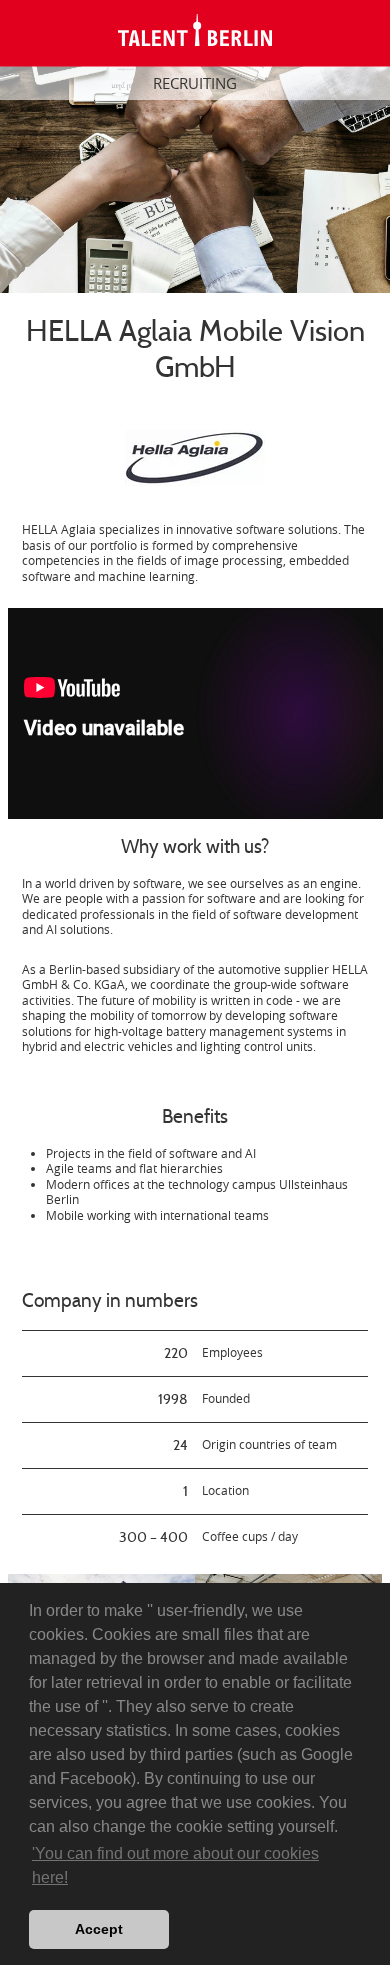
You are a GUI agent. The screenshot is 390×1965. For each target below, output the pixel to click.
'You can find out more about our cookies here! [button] (175, 1865)
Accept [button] (99, 1929)
